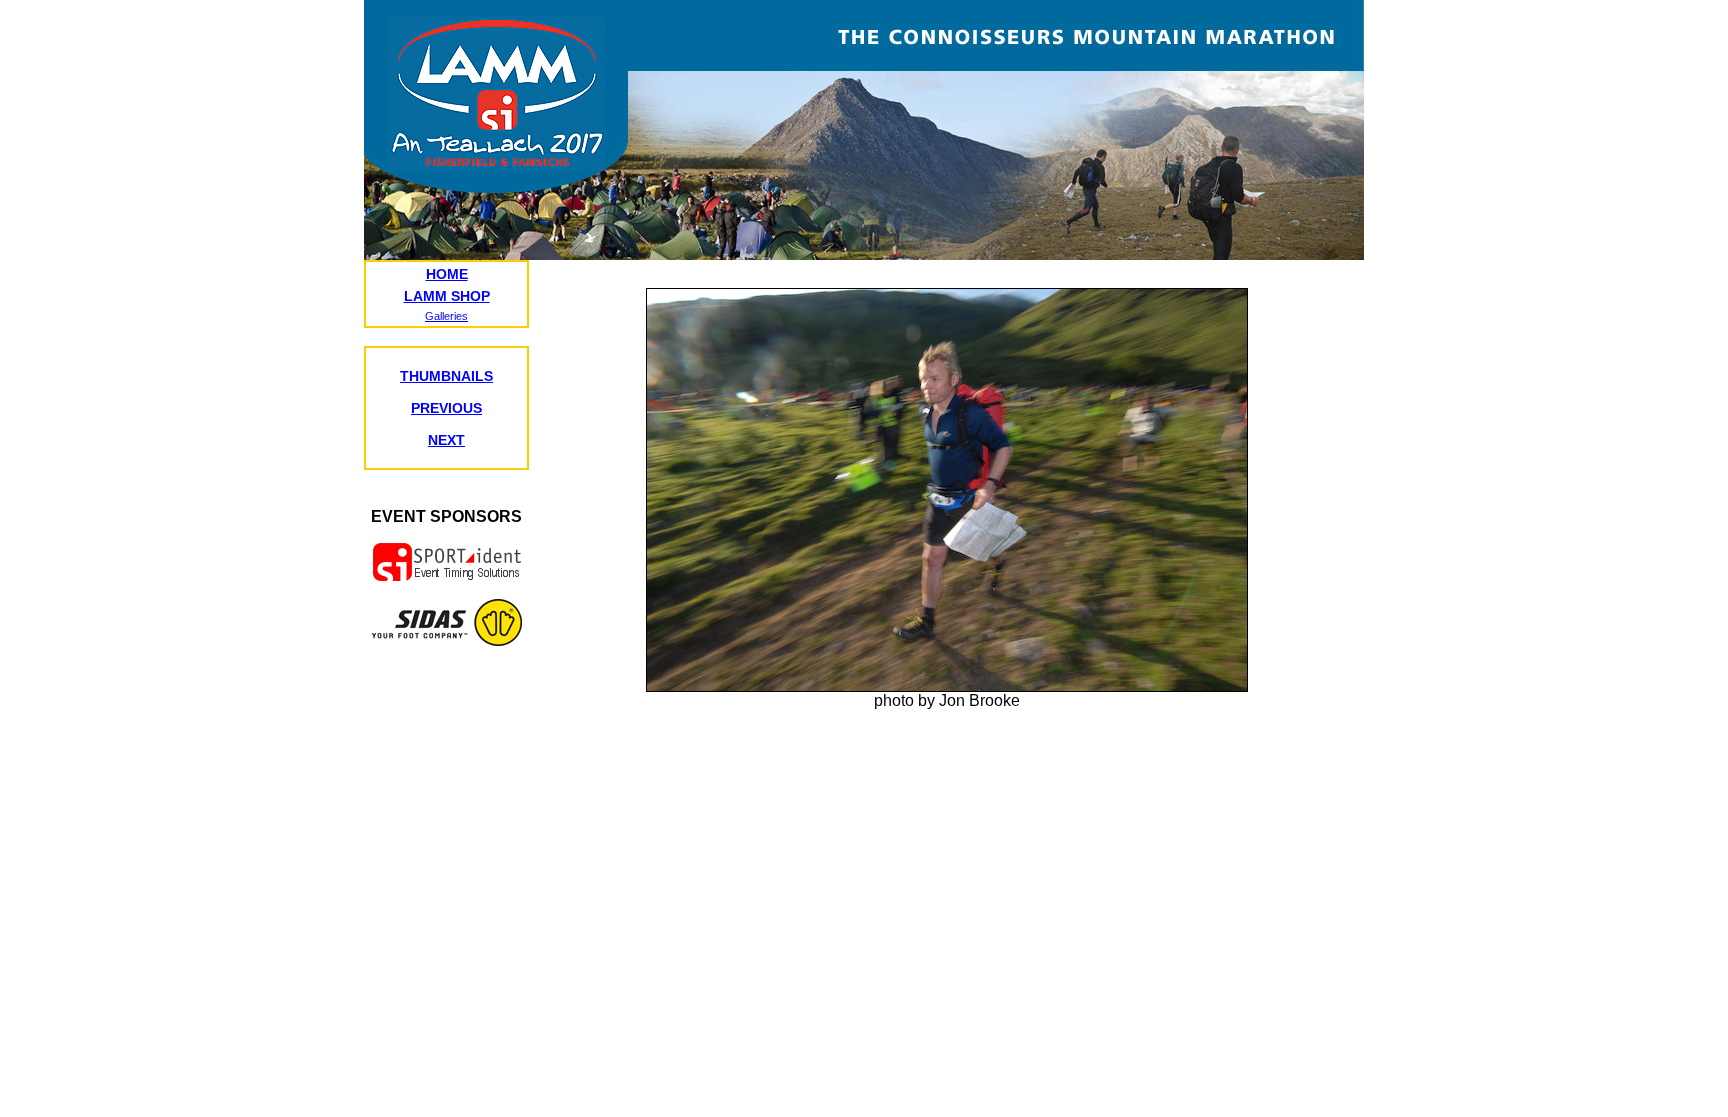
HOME (447, 274)
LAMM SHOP (447, 296)
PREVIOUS (446, 408)
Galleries (446, 316)
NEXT (446, 440)
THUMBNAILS (446, 376)
